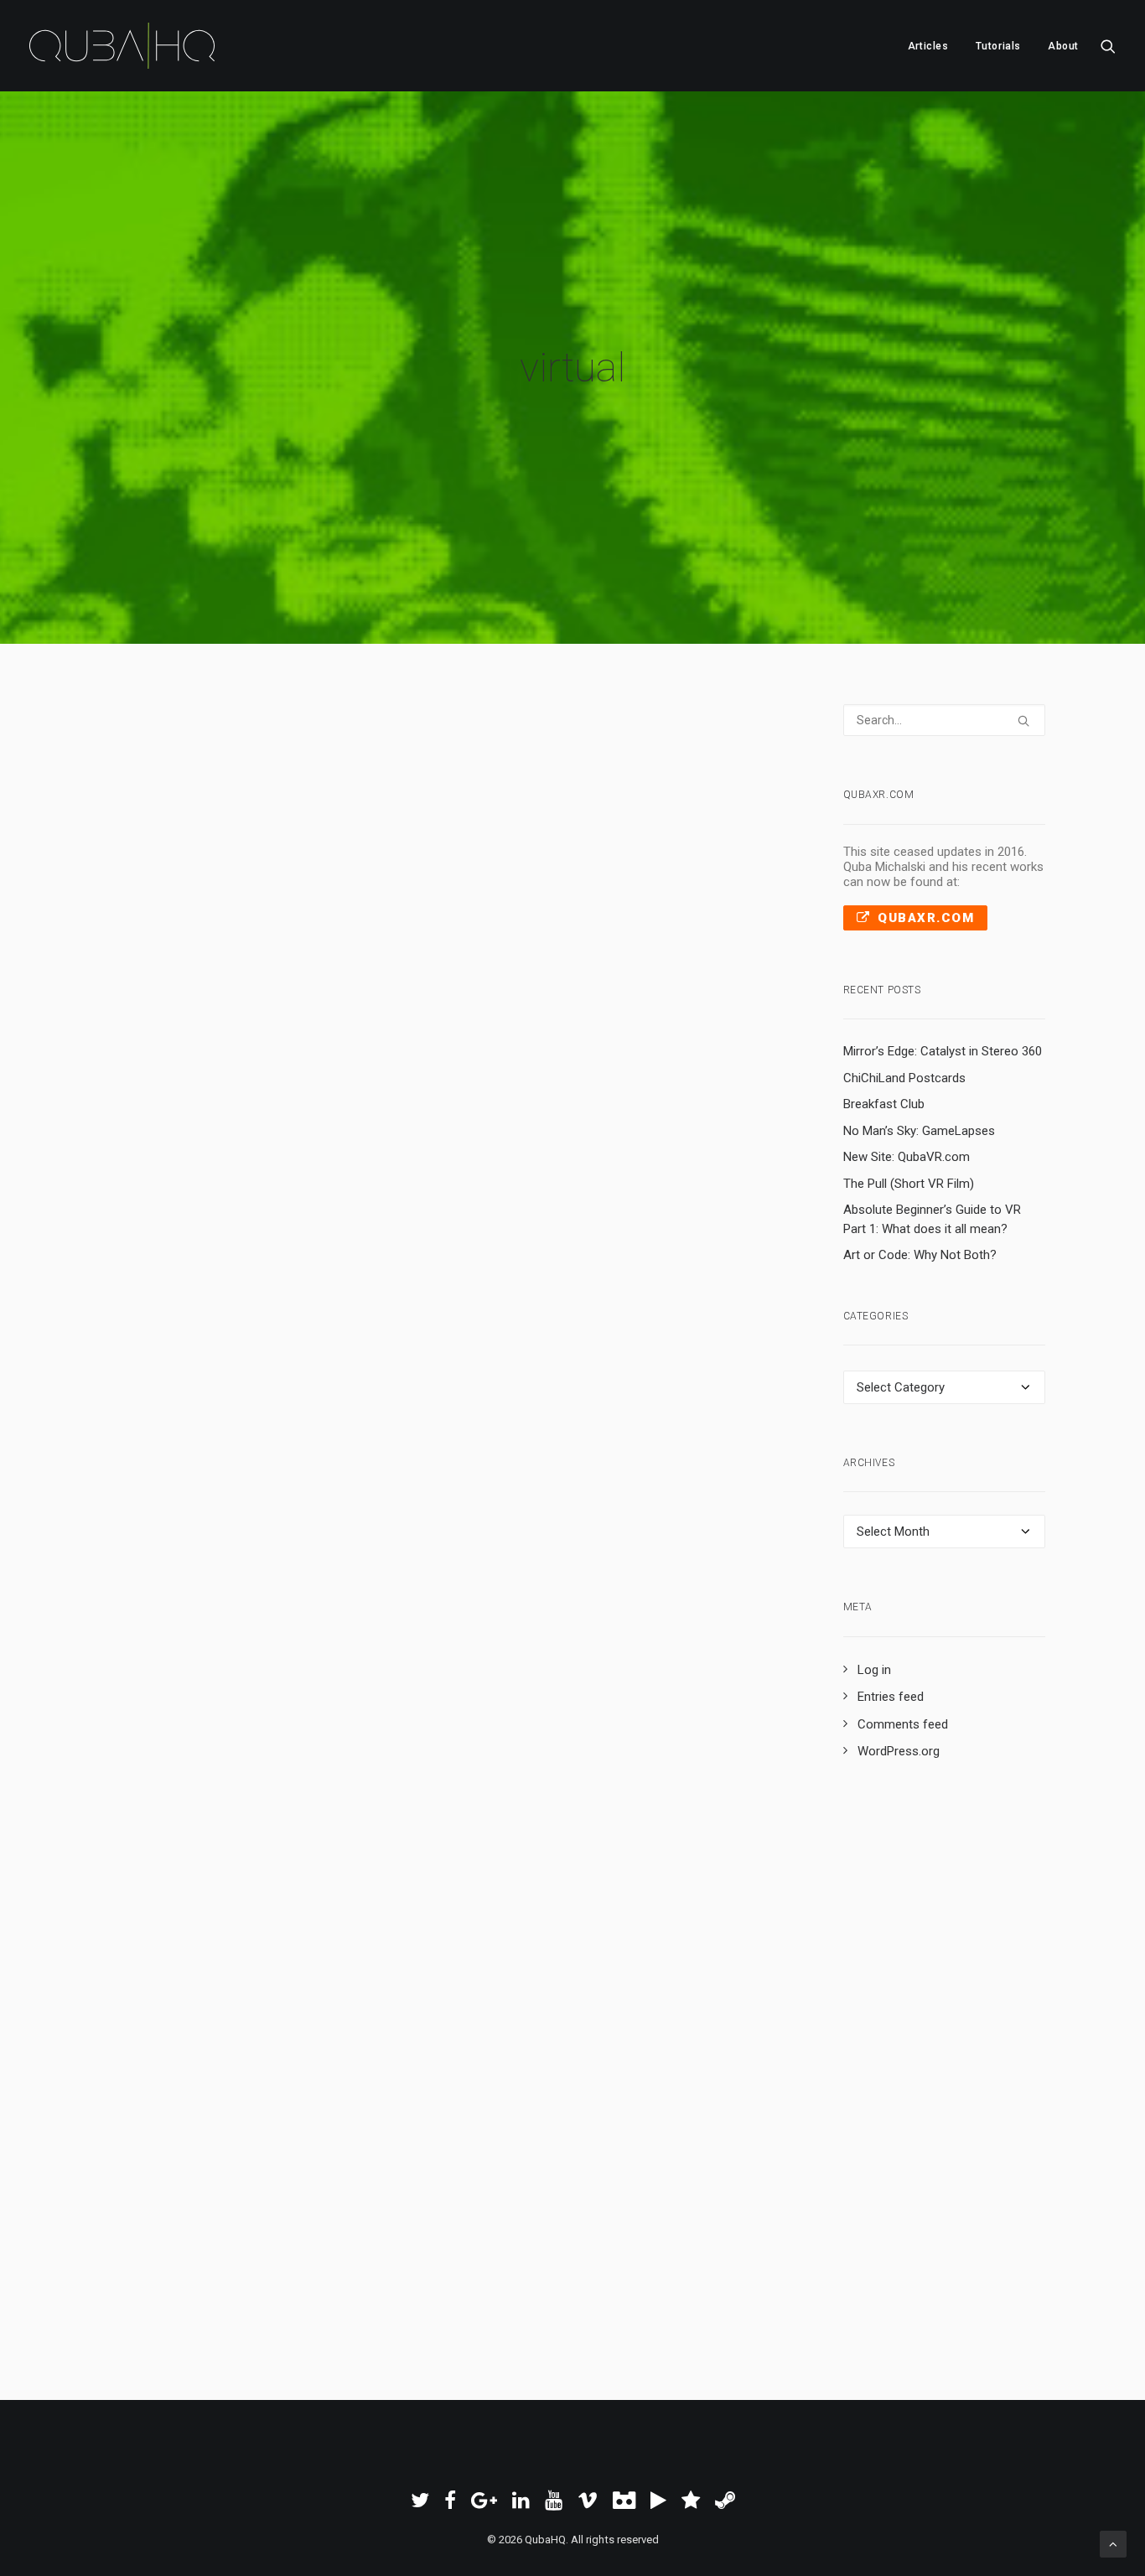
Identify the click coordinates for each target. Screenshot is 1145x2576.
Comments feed (903, 1724)
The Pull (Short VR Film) (909, 1184)
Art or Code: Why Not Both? (920, 1255)
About (1063, 46)
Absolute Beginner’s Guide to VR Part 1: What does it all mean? (932, 1219)
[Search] (945, 720)
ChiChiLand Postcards (904, 1078)
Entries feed (891, 1697)
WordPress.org (899, 1751)
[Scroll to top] (1113, 2543)
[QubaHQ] (122, 46)
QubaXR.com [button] (926, 918)
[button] (1108, 46)
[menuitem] (928, 46)
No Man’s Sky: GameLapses (919, 1131)
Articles (928, 46)
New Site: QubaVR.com (907, 1157)
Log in (874, 1670)
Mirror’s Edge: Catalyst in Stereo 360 (943, 1051)
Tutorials (998, 46)
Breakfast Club (884, 1104)
